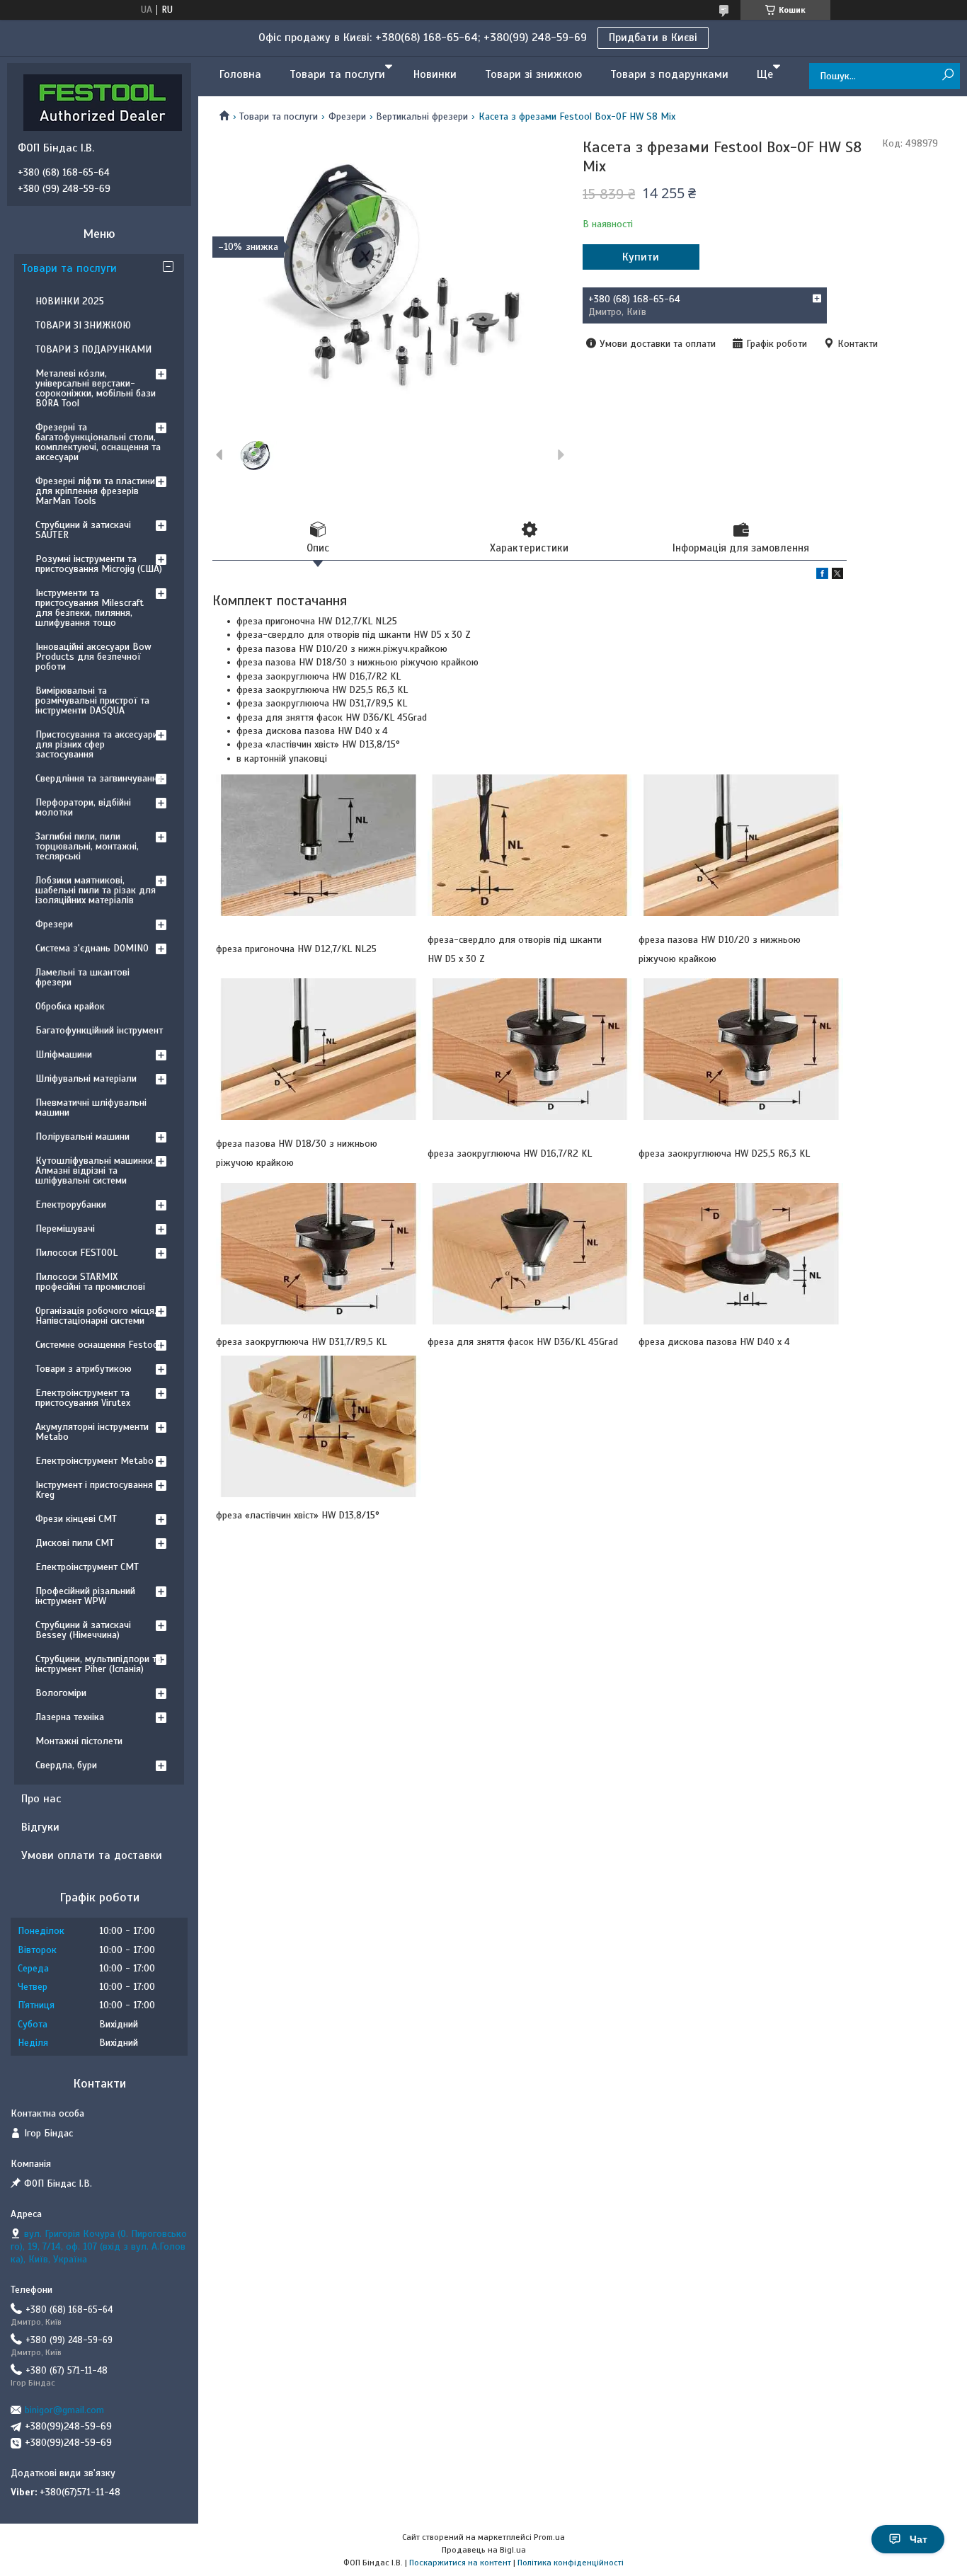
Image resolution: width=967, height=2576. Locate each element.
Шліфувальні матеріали (86, 1078)
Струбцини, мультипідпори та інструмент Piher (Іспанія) (98, 1664)
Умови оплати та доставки (92, 1855)
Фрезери (347, 116)
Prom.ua (549, 2537)
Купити (641, 257)
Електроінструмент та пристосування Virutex (83, 1398)
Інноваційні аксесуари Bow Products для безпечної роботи (93, 657)
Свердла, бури (66, 1765)
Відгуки (40, 1827)
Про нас (41, 1799)
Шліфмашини (64, 1054)
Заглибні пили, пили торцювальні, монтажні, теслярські (87, 846)
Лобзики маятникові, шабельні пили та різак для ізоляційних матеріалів (96, 890)
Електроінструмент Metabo (95, 1461)
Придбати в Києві (653, 38)
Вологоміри (61, 1693)
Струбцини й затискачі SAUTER (83, 530)
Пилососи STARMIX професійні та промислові (90, 1282)
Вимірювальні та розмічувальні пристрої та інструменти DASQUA (92, 700)
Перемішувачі (65, 1229)
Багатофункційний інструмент (99, 1030)
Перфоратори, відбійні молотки (83, 807)
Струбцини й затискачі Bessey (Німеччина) (83, 1630)
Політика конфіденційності (571, 2563)
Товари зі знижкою (533, 74)
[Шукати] (948, 75)
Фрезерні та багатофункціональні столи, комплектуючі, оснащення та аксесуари (98, 442)
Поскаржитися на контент (460, 2563)
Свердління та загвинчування (99, 778)
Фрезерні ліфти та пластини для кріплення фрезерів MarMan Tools (95, 491)
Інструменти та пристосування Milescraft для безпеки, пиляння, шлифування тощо (90, 608)
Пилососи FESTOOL (76, 1253)
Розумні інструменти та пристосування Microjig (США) (99, 564)
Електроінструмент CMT (87, 1567)
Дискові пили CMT (75, 1543)
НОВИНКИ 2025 (70, 301)
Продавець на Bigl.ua (484, 2550)
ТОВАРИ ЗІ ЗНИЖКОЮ (83, 325)
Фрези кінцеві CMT (76, 1519)
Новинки (435, 74)
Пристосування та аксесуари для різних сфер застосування (97, 744)
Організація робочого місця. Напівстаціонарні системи (96, 1316)
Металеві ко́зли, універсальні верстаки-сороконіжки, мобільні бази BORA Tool (96, 388)
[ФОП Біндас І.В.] (103, 102)
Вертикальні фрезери (422, 116)
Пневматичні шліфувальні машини (91, 1107)
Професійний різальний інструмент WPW (85, 1596)
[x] (837, 576)
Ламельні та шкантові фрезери (82, 977)
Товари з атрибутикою (84, 1369)
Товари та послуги (337, 74)
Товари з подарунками (669, 74)
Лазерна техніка (70, 1717)
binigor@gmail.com (64, 2410)
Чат (919, 2539)
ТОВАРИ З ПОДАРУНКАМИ (93, 349)
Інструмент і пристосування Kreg (94, 1490)
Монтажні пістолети (79, 1741)
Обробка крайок (70, 1006)
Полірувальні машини (82, 1137)
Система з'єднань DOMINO (92, 948)
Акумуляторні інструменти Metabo (92, 1432)
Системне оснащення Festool (98, 1345)
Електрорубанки (71, 1204)
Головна (240, 74)
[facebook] (822, 576)
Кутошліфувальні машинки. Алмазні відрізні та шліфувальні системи (95, 1170)
